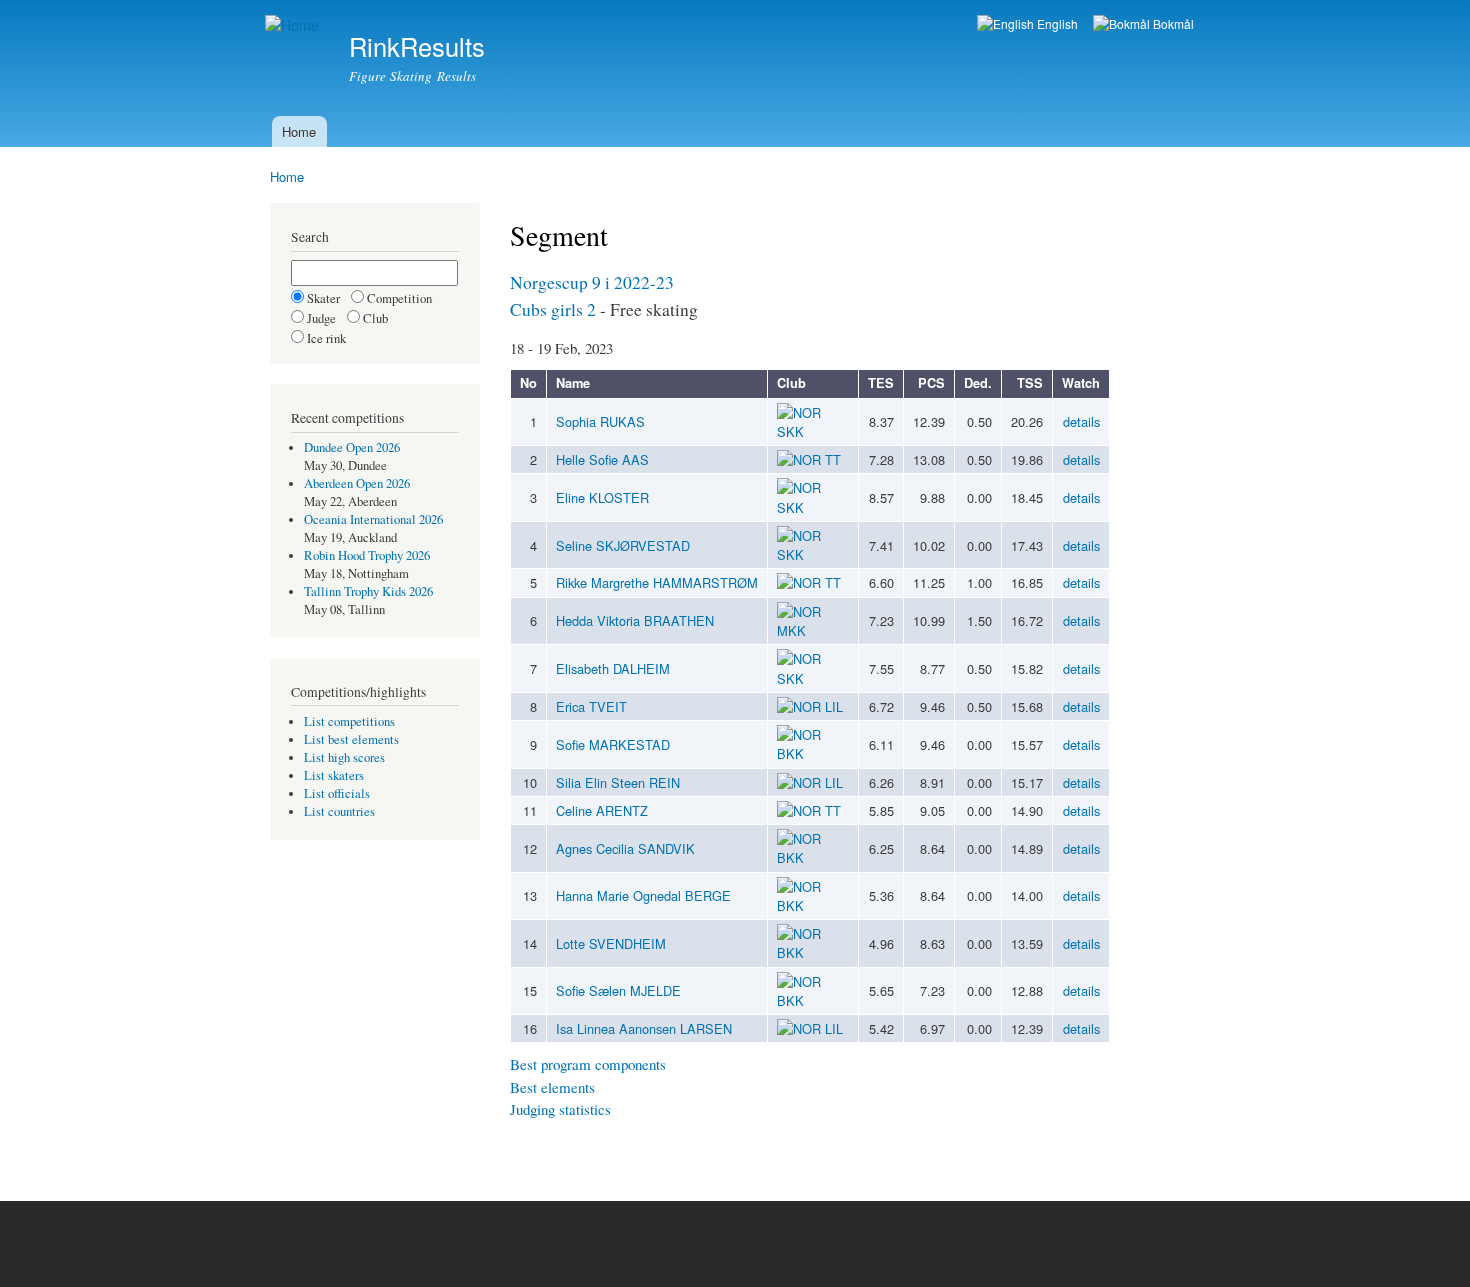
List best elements (351, 739)
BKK (790, 753)
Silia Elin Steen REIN (618, 782)
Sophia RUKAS (600, 421)
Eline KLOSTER (602, 497)
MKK (791, 630)
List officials (337, 793)
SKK (790, 431)
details (1081, 421)
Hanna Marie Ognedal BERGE (643, 895)
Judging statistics (560, 1109)
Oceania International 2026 (373, 519)
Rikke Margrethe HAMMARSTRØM (657, 582)
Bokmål (1172, 23)
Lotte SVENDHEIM (611, 943)
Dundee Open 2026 (352, 447)
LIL (834, 706)
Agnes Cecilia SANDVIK (625, 848)
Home (299, 131)
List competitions (349, 721)
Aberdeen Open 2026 (357, 483)
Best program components (588, 1064)
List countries (339, 811)
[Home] (294, 25)
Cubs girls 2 (553, 309)
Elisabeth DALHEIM (613, 668)
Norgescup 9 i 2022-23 (592, 282)
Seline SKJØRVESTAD (623, 545)
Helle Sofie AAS (602, 459)
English (1056, 23)
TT (833, 459)
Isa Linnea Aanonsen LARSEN (644, 1028)
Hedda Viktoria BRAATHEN (635, 620)
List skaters (334, 775)
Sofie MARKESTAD (613, 744)
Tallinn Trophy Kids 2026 (368, 591)
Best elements (552, 1087)
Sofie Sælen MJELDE (618, 990)
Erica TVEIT (591, 706)
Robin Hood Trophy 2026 (367, 555)
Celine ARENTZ (602, 810)
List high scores (344, 757)
